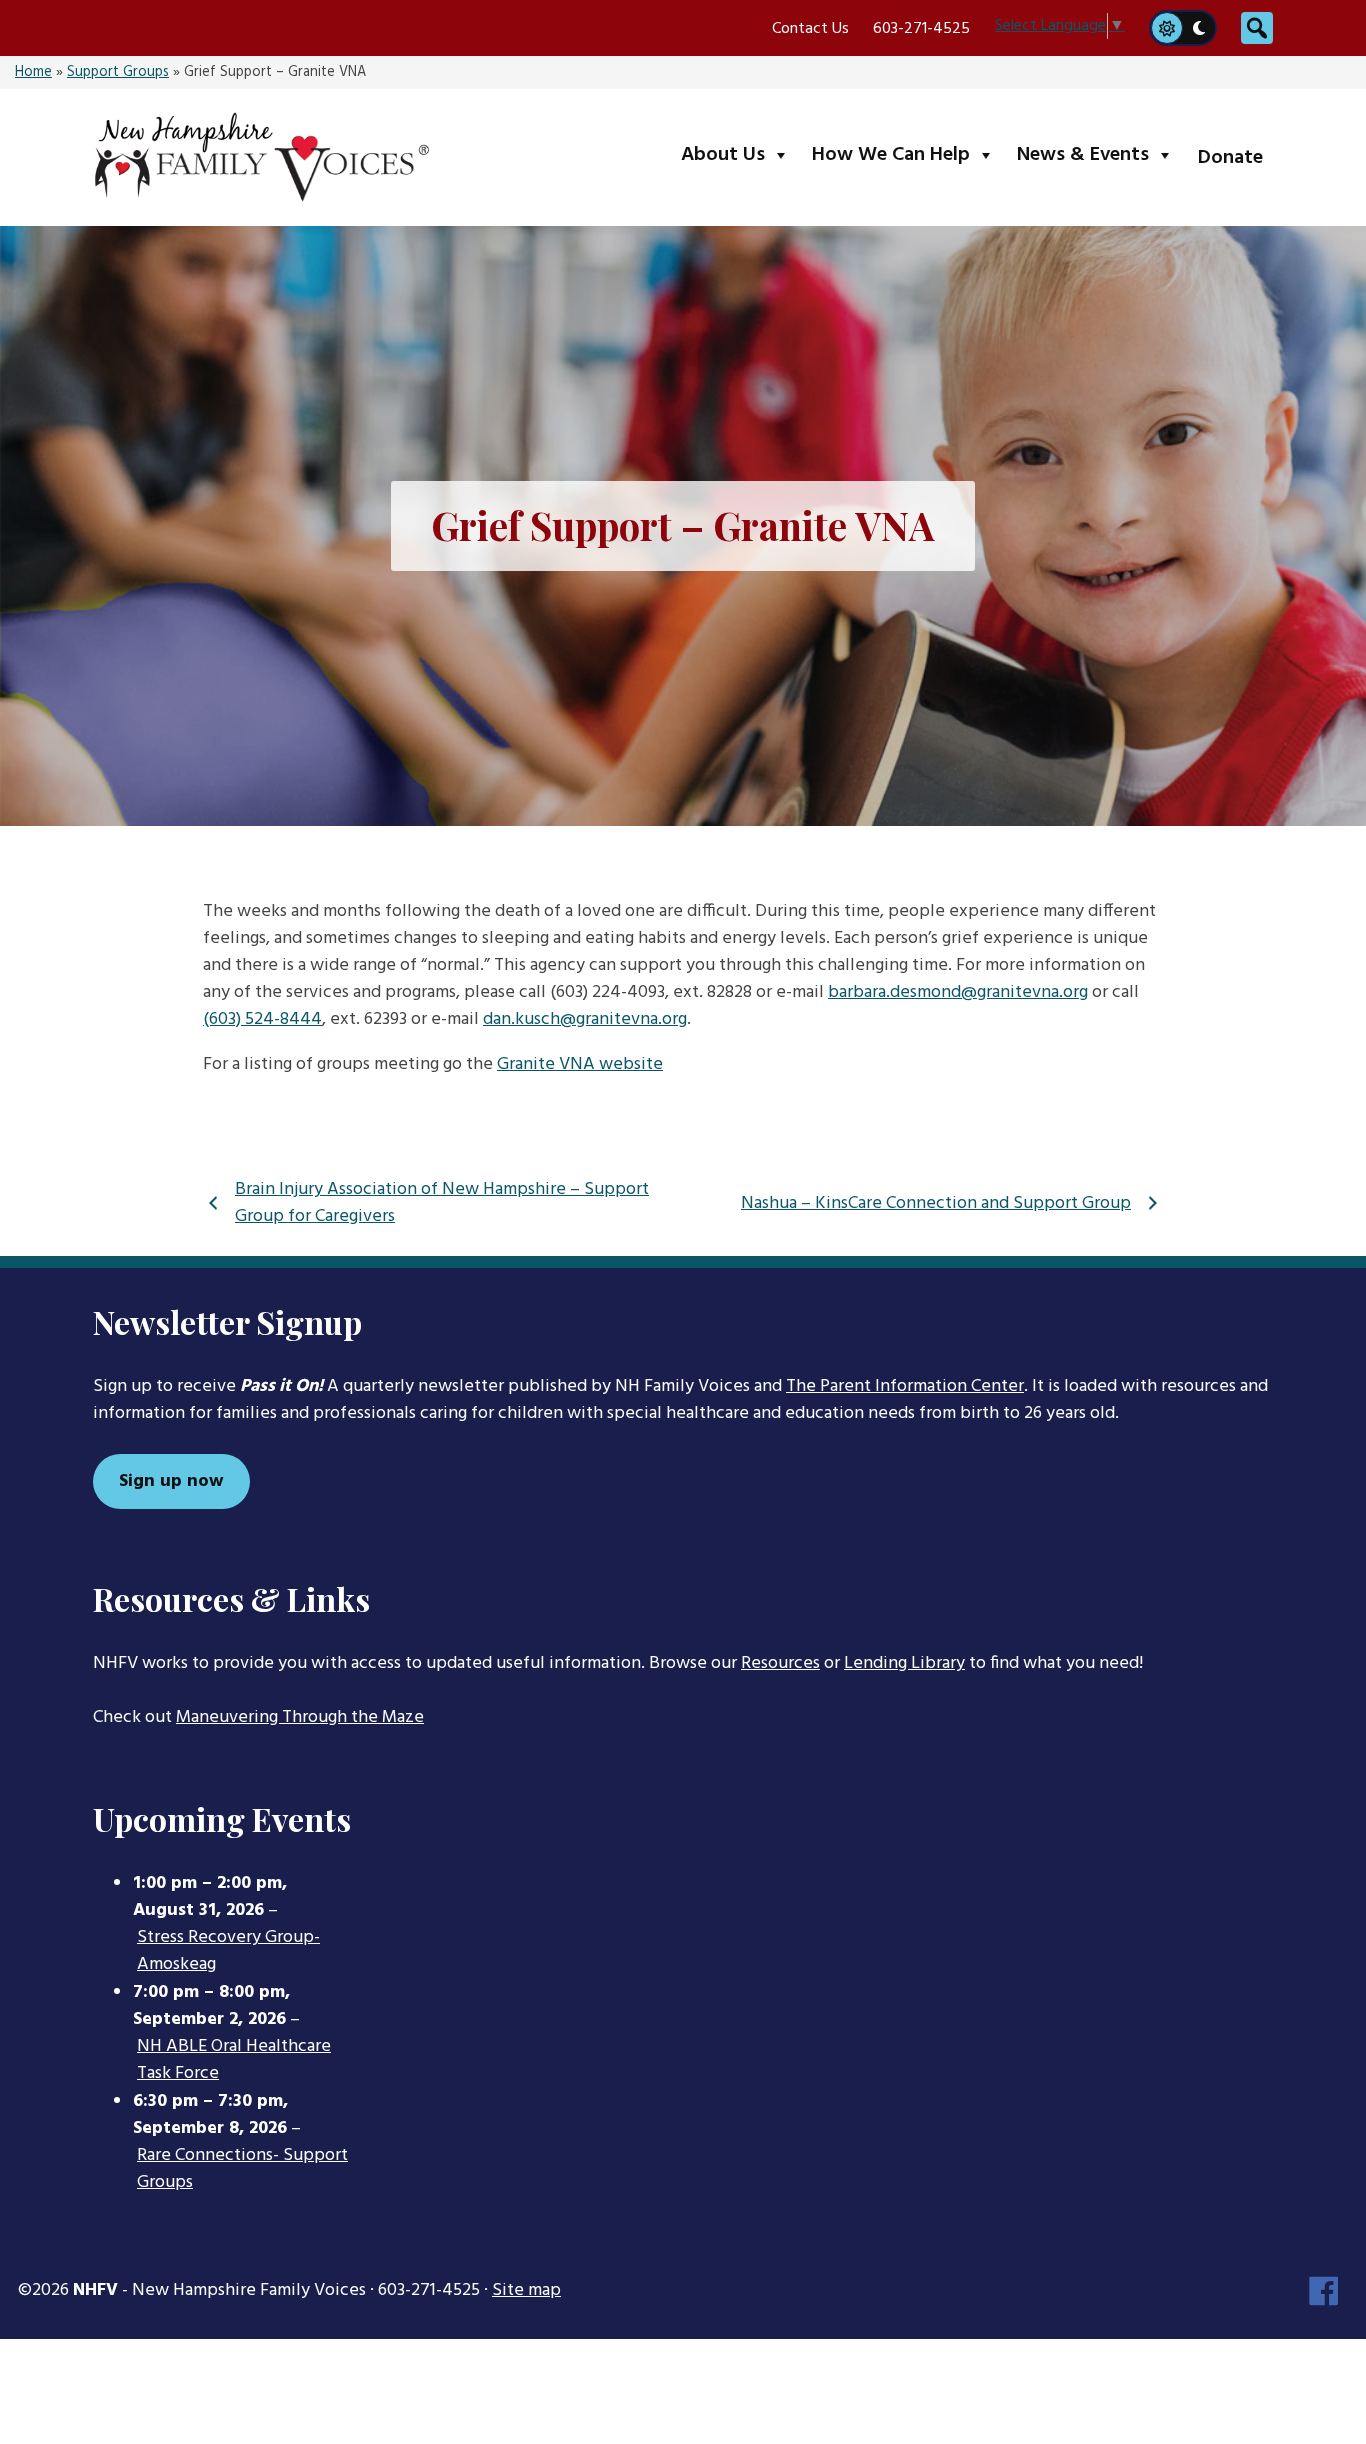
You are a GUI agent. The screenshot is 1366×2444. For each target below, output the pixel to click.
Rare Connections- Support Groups (242, 2169)
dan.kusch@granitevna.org (585, 1019)
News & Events (1099, 154)
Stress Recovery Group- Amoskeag (228, 1951)
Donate (1230, 158)
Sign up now (171, 1481)
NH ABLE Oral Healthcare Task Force (234, 2060)
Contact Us (810, 29)
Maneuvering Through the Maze (300, 1717)
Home (33, 72)
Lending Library (904, 1663)
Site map (526, 2290)
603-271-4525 (921, 29)
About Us (739, 154)
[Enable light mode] (1166, 28)
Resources (780, 1663)
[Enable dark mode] (1200, 28)
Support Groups (118, 72)
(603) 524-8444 (262, 1019)
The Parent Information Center (905, 1386)
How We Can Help (907, 154)
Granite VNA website (580, 1064)
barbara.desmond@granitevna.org (958, 992)
